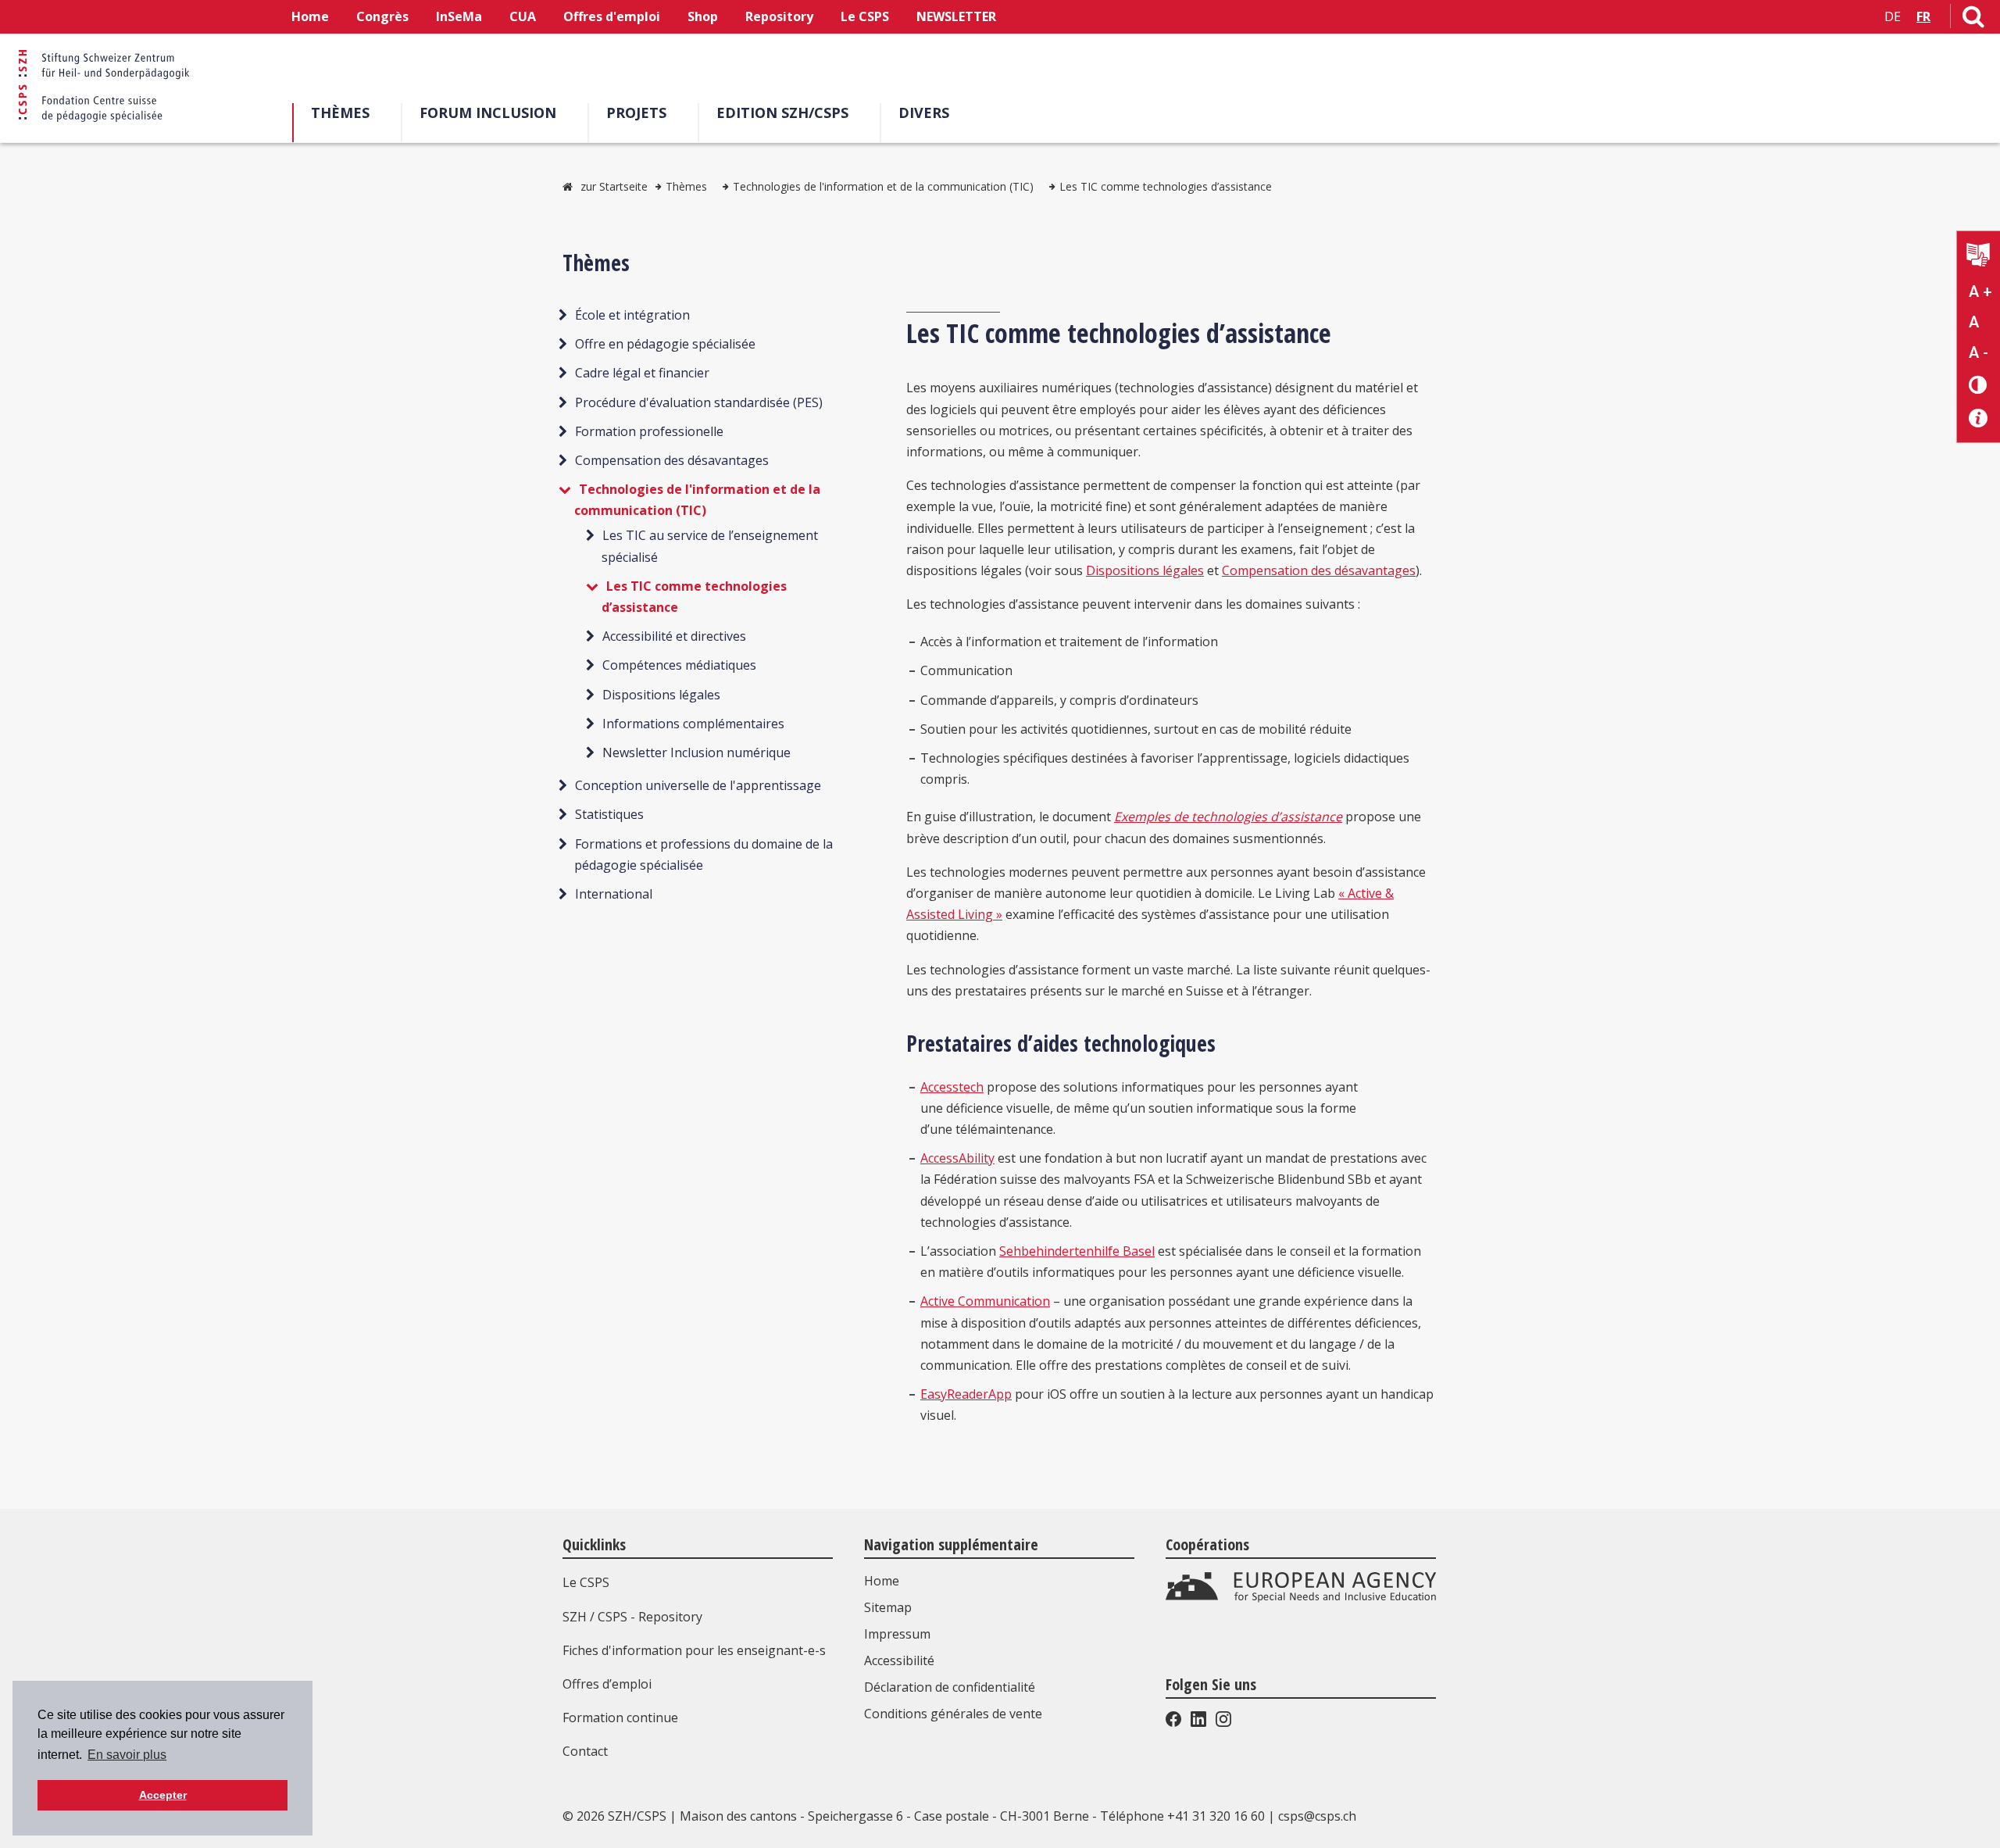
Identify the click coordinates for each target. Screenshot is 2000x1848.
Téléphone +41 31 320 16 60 (1182, 1816)
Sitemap (888, 1607)
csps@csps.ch (1317, 1816)
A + (1980, 291)
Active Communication (985, 1301)
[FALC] (1979, 257)
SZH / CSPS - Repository (632, 1617)
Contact (585, 1751)
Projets (636, 113)
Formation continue (620, 1718)
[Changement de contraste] (1979, 384)
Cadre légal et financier (642, 373)
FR (1923, 16)
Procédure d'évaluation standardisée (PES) (699, 402)
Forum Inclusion (488, 113)
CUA (523, 16)
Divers (924, 113)
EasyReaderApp (966, 1394)
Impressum (897, 1634)
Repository (779, 16)
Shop (703, 16)
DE (1893, 16)
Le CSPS (865, 16)
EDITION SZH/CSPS (782, 113)
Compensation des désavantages (672, 460)
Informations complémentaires (693, 724)
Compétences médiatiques (679, 665)
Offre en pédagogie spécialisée (665, 344)
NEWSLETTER (956, 16)
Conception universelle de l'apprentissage (698, 785)
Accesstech (952, 1087)
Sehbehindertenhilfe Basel (1077, 1251)
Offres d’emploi (607, 1684)
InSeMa (459, 16)
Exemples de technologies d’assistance (1228, 817)
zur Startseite (614, 186)
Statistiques (609, 814)
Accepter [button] (163, 1795)
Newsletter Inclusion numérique (696, 752)
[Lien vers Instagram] (1222, 1722)
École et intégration (632, 315)
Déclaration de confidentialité (950, 1687)
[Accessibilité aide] (1979, 418)
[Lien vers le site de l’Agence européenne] (1301, 1599)
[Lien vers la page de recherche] (1973, 20)
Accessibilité (899, 1660)
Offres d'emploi (612, 16)
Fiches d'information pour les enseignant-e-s (694, 1650)
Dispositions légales (661, 695)
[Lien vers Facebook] (1175, 1722)
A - (1979, 352)
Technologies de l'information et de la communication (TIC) (883, 186)
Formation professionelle (649, 431)
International (614, 894)
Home (310, 16)
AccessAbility (957, 1158)
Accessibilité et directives (674, 636)
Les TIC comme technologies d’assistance (1166, 186)
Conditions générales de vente (953, 1714)
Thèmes (340, 113)
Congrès (382, 16)
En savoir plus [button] (127, 1755)
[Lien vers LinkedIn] (1198, 1722)
